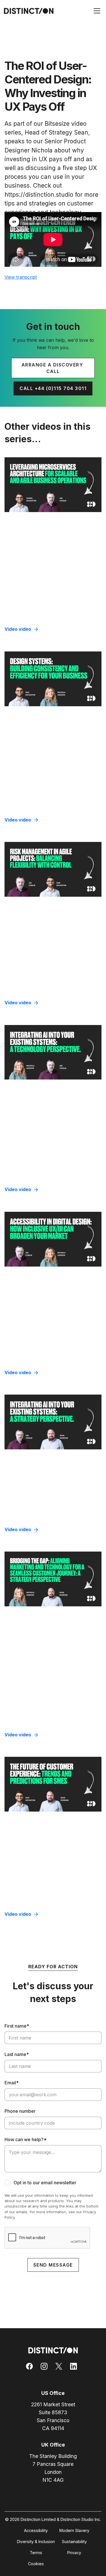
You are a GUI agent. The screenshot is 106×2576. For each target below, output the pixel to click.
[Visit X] (60, 2366)
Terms (36, 2553)
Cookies (36, 2564)
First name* (17, 2026)
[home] (27, 11)
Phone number (20, 2111)
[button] (96, 11)
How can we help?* (26, 2139)
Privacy (74, 2553)
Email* (12, 2083)
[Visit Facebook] (31, 2366)
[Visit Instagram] (46, 2366)
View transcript (21, 277)
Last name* (17, 2054)
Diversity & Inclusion (36, 2542)
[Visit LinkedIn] (75, 2366)
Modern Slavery (74, 2530)
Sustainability (74, 2542)
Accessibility (36, 2530)
